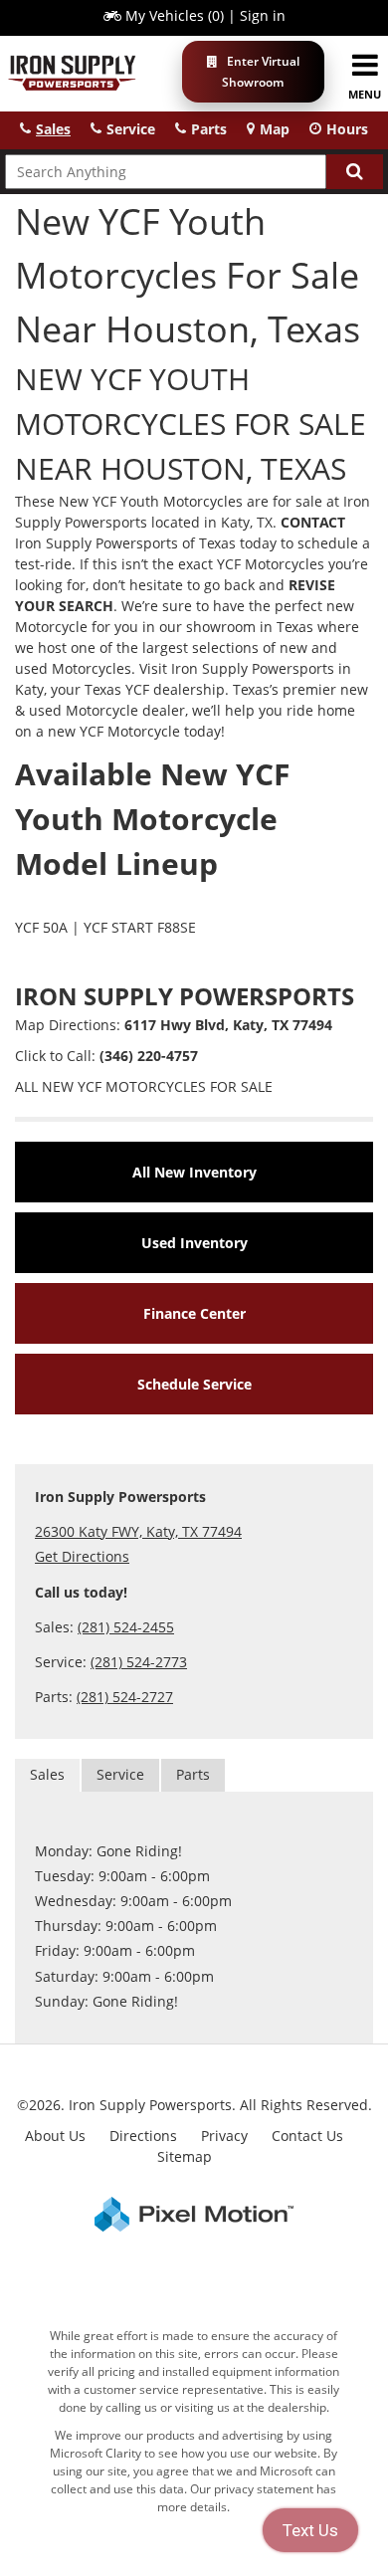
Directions (143, 2136)
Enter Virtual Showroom (261, 72)
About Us (55, 2136)
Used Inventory (194, 1243)
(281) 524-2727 (125, 1697)
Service (120, 1774)
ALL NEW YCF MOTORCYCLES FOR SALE (144, 1086)
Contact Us (307, 2136)
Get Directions (82, 1556)
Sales (47, 1774)
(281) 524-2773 (139, 1662)
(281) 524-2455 (126, 1627)
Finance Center (194, 1313)
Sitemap (185, 2156)
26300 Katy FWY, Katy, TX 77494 (138, 1531)
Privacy (224, 2136)
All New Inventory (194, 1172)
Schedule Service (194, 1384)
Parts (193, 1774)
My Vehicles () (175, 15)
